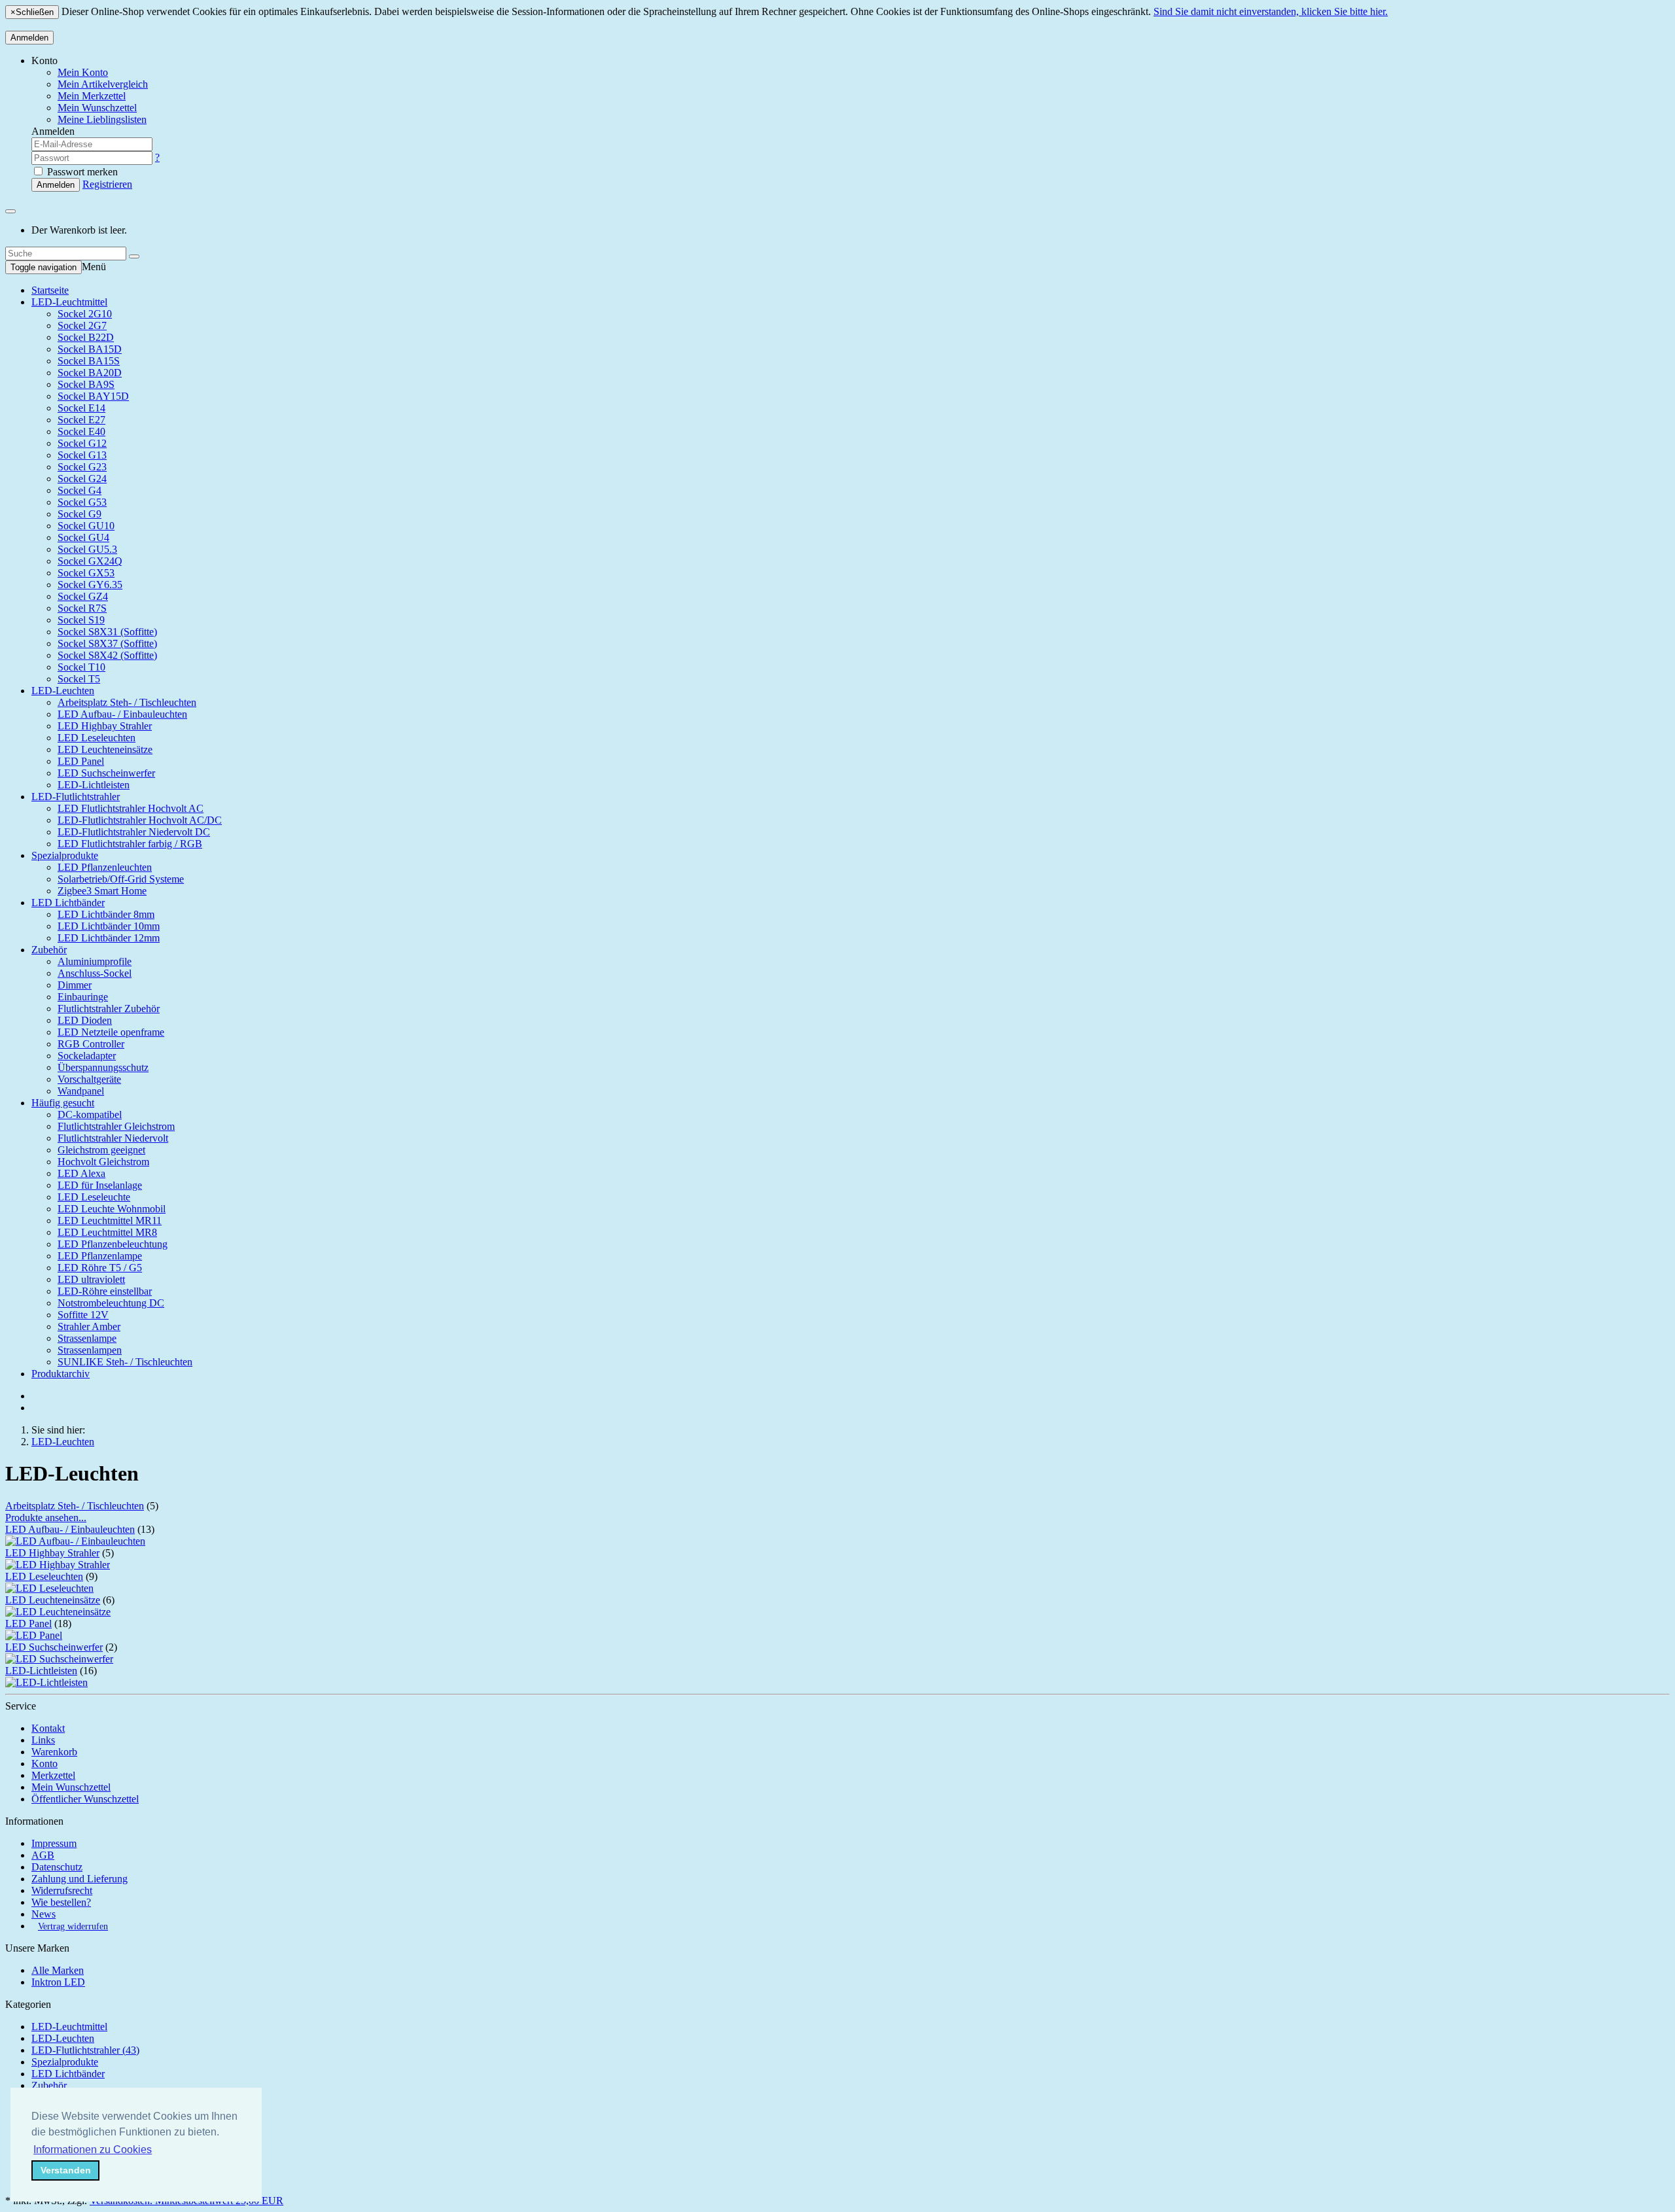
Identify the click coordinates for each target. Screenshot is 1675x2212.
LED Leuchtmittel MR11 (110, 1220)
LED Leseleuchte (94, 1197)
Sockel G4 (79, 490)
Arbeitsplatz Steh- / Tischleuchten (127, 702)
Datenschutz (57, 1867)
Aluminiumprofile (95, 961)
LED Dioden (85, 1020)
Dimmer (75, 985)
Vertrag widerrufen (73, 1926)
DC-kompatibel (90, 1115)
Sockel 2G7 (82, 325)
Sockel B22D (86, 337)
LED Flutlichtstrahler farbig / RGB (130, 844)
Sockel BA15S (89, 361)
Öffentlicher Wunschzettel (85, 1799)
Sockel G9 (79, 514)
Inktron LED (58, 1982)
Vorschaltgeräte (89, 1079)
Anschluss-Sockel (95, 973)
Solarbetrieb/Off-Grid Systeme (121, 879)
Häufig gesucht (63, 1103)
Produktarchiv (61, 1374)
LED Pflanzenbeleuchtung (113, 1244)
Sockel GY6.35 (90, 585)
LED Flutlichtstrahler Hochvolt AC (131, 808)
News (44, 1914)
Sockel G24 (82, 479)
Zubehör (49, 950)
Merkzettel (53, 1775)
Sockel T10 (81, 667)
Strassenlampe (87, 1338)
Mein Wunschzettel (71, 1787)
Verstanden (66, 2170)
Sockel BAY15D (93, 396)
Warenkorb (54, 1752)
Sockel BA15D (90, 349)
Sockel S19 (81, 620)
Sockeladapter (87, 1056)
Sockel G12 (82, 443)
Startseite (50, 290)
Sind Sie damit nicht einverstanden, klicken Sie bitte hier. (1271, 11)
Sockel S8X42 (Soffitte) (107, 655)
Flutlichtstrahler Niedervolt (113, 1138)
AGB (43, 1855)
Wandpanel (81, 1091)
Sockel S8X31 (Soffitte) (107, 632)
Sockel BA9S (86, 384)
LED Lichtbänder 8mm (106, 914)
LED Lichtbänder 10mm (109, 926)
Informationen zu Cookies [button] (93, 2150)
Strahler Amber (89, 1326)
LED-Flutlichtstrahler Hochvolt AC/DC (140, 820)
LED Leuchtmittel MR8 (107, 1232)
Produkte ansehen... (46, 1518)
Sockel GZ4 (83, 596)
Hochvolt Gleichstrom (103, 1162)
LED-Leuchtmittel (69, 302)
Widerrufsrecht (62, 1890)
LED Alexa (81, 1173)
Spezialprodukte (65, 855)
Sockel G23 (82, 467)
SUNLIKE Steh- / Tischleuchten (125, 1362)
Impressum (54, 1843)
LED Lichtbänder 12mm (109, 938)
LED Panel (81, 761)
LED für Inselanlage (100, 1185)
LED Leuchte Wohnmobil (112, 1209)
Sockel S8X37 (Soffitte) (107, 643)
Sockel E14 (81, 408)
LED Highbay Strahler (105, 726)
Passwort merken (81, 172)
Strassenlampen (90, 1350)
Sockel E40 (81, 431)
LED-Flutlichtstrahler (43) (85, 2050)
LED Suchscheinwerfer (106, 773)
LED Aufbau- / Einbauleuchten (122, 714)
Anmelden (29, 38)
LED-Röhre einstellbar (105, 1291)
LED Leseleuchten (97, 738)
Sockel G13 (82, 455)
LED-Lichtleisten (94, 785)
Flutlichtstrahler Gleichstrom (116, 1126)
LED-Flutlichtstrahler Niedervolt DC (134, 832)
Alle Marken (58, 1970)
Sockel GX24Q (90, 561)
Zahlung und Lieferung (79, 1879)
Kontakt (48, 1728)
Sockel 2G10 (85, 314)
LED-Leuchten (63, 691)
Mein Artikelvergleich (103, 84)
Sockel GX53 (86, 573)
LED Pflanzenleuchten (105, 867)
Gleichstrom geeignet (101, 1150)
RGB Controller (91, 1044)
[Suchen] (134, 256)
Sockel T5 (79, 679)
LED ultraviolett (91, 1279)
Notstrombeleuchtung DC (111, 1303)
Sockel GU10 (86, 526)
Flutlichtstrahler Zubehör (109, 1009)
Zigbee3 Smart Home (102, 891)
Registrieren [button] (107, 184)
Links (43, 1740)
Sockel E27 (81, 420)
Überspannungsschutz (103, 1067)
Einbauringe (83, 997)
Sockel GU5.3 (87, 549)
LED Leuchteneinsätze (105, 749)
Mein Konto (83, 72)
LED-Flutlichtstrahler (76, 797)
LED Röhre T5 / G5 (100, 1268)
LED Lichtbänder (68, 903)
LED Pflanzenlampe (100, 1256)
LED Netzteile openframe (111, 1032)
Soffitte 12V (83, 1315)
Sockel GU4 (83, 537)
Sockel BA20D (90, 373)
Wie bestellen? (61, 1902)
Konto (44, 1764)
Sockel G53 (82, 502)
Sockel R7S (82, 608)
